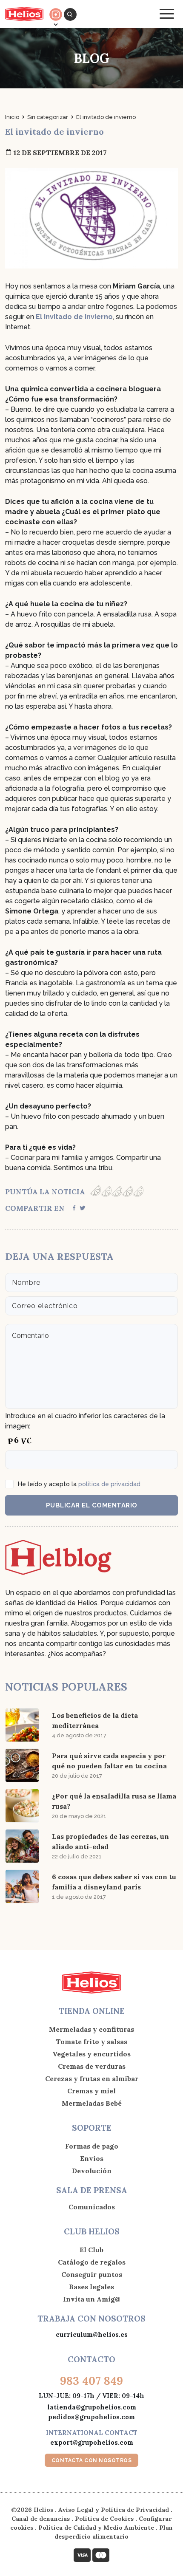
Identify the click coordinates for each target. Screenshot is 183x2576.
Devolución (92, 2171)
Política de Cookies (104, 2519)
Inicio (12, 117)
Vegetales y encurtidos (91, 2054)
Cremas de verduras (92, 2066)
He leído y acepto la (79, 1484)
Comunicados (92, 2207)
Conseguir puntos (92, 2274)
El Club (91, 2250)
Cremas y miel (91, 2091)
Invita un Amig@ (92, 2299)
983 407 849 (91, 2381)
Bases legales (91, 2287)
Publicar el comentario (92, 1505)
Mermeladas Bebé (92, 2103)
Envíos (92, 2158)
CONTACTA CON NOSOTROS (92, 2460)
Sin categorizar (48, 117)
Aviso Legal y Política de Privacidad (114, 2510)
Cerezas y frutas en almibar (92, 2078)
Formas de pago (92, 2146)
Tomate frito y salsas (91, 2042)
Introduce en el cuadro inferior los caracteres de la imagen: (85, 1421)
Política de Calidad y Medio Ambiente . (99, 2528)
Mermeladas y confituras (91, 2029)
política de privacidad (109, 1484)
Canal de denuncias (41, 2519)
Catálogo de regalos (92, 2262)
